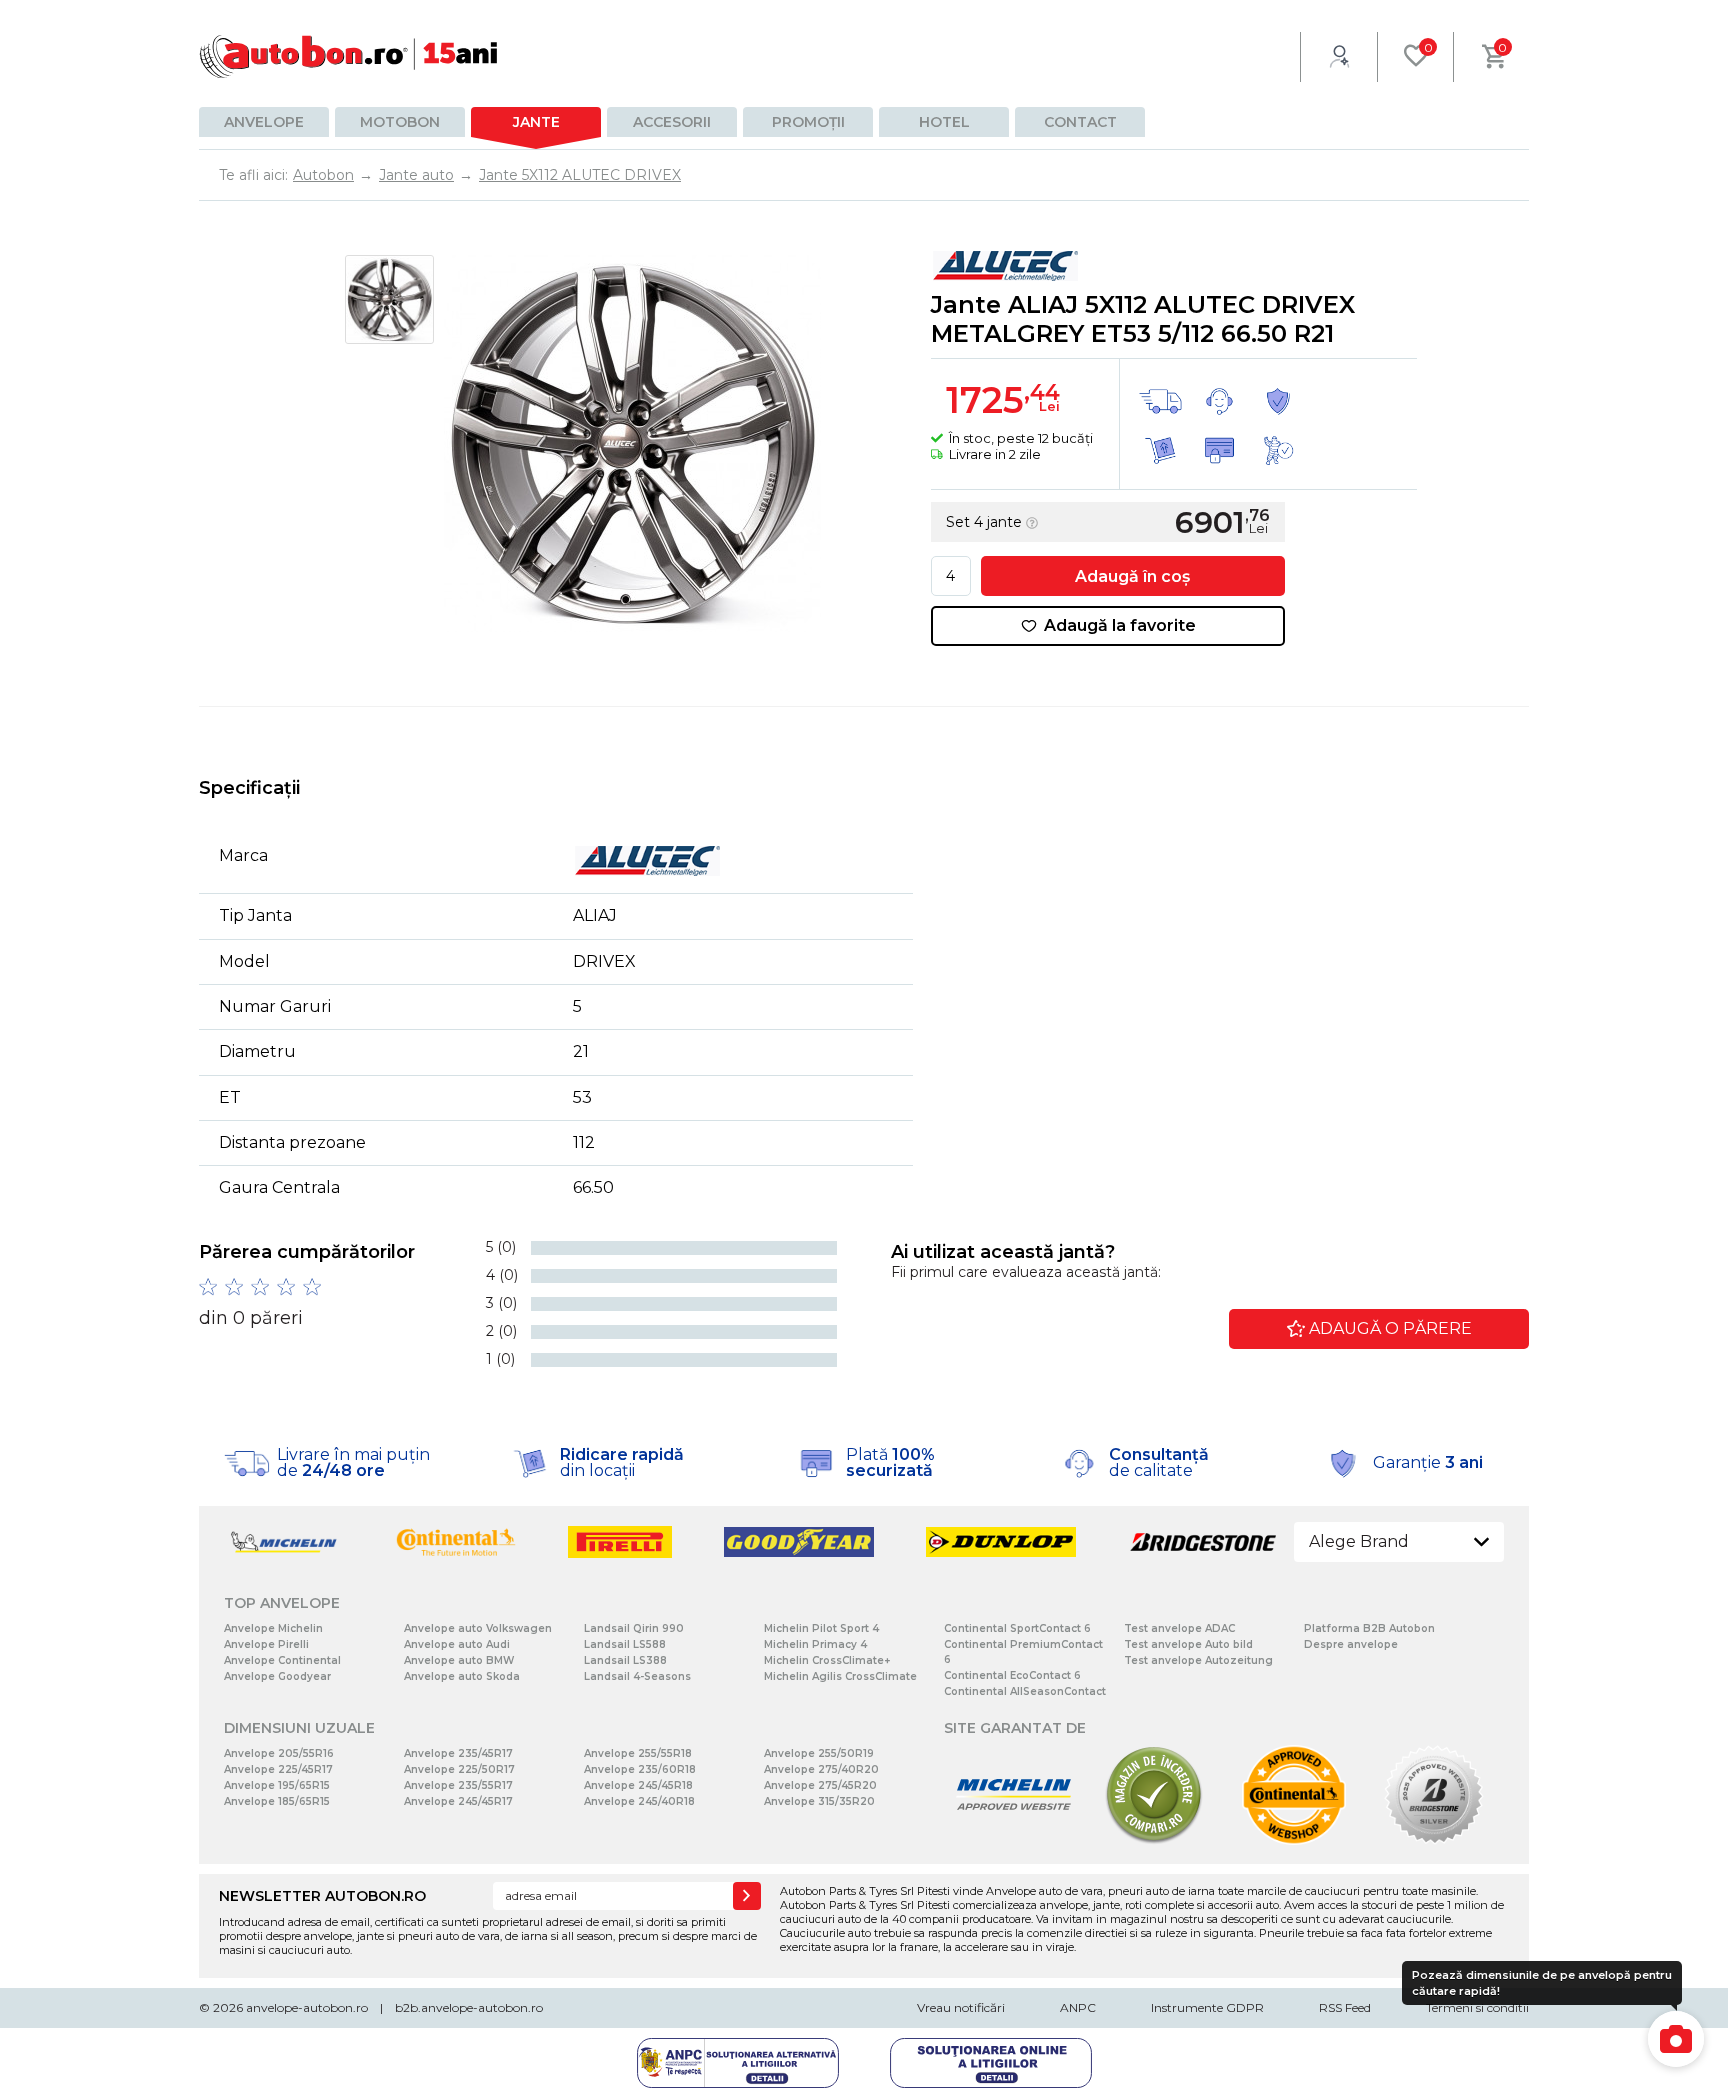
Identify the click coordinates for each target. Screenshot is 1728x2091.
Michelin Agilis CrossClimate (840, 1676)
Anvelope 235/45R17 (458, 1753)
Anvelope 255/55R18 (638, 1753)
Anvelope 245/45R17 (458, 1801)
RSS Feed (1345, 2007)
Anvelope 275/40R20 (821, 1769)
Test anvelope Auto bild (1188, 1644)
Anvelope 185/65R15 (277, 1801)
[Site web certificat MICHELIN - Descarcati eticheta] (1014, 1840)
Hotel (944, 122)
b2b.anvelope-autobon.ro (469, 2007)
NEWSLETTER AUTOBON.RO (322, 1896)
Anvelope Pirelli (266, 1644)
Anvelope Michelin (273, 1628)
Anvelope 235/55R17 (458, 1785)
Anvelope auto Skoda (462, 1676)
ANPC (1078, 2007)
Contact (1080, 122)
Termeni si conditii (1477, 2007)
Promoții (808, 122)
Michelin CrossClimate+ (827, 1660)
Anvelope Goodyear (277, 1676)
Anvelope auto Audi (457, 1644)
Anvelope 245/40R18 (639, 1801)
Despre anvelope (1351, 1644)
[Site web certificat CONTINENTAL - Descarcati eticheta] (1294, 1840)
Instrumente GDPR (1207, 2007)
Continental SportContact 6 (1017, 1628)
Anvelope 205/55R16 (279, 1753)
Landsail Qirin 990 (634, 1628)
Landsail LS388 (625, 1660)
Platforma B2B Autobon (1369, 1628)
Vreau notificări (961, 2007)
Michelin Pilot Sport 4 (821, 1628)
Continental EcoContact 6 (1012, 1675)
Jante (536, 122)
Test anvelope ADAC (1179, 1628)
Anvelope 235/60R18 (640, 1769)
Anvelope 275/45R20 (820, 1785)
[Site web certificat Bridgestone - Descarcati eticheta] (1434, 1840)
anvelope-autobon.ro (307, 2007)
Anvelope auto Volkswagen (478, 1628)
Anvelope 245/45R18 (638, 1785)
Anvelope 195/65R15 (277, 1785)
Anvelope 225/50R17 (459, 1769)
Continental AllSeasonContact (1025, 1691)
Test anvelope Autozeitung (1198, 1660)
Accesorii (672, 122)
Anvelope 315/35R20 (819, 1801)
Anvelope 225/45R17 (278, 1769)
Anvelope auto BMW (459, 1660)
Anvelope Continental (282, 1660)
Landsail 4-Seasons (637, 1676)
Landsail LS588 (625, 1644)
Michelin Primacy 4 (815, 1644)
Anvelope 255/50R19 (819, 1753)
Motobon (400, 122)
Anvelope (264, 122)
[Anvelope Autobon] (349, 56)
